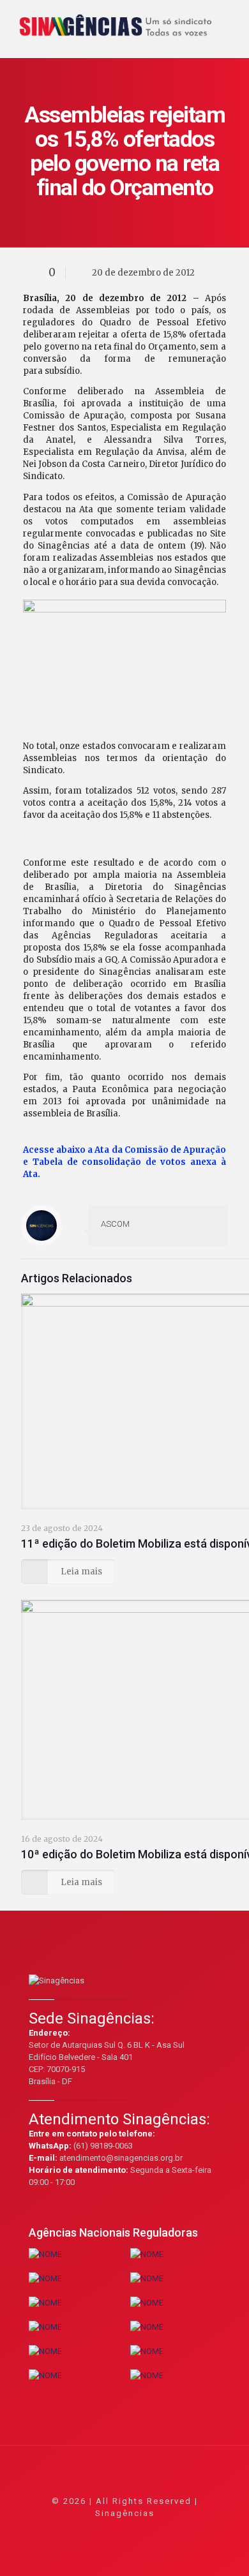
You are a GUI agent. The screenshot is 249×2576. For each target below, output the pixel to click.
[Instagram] (159, 2531)
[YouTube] (125, 2531)
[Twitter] (108, 2531)
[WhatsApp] (73, 2531)
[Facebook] (90, 2531)
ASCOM (115, 1224)
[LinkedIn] (142, 2531)
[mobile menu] (232, 19)
